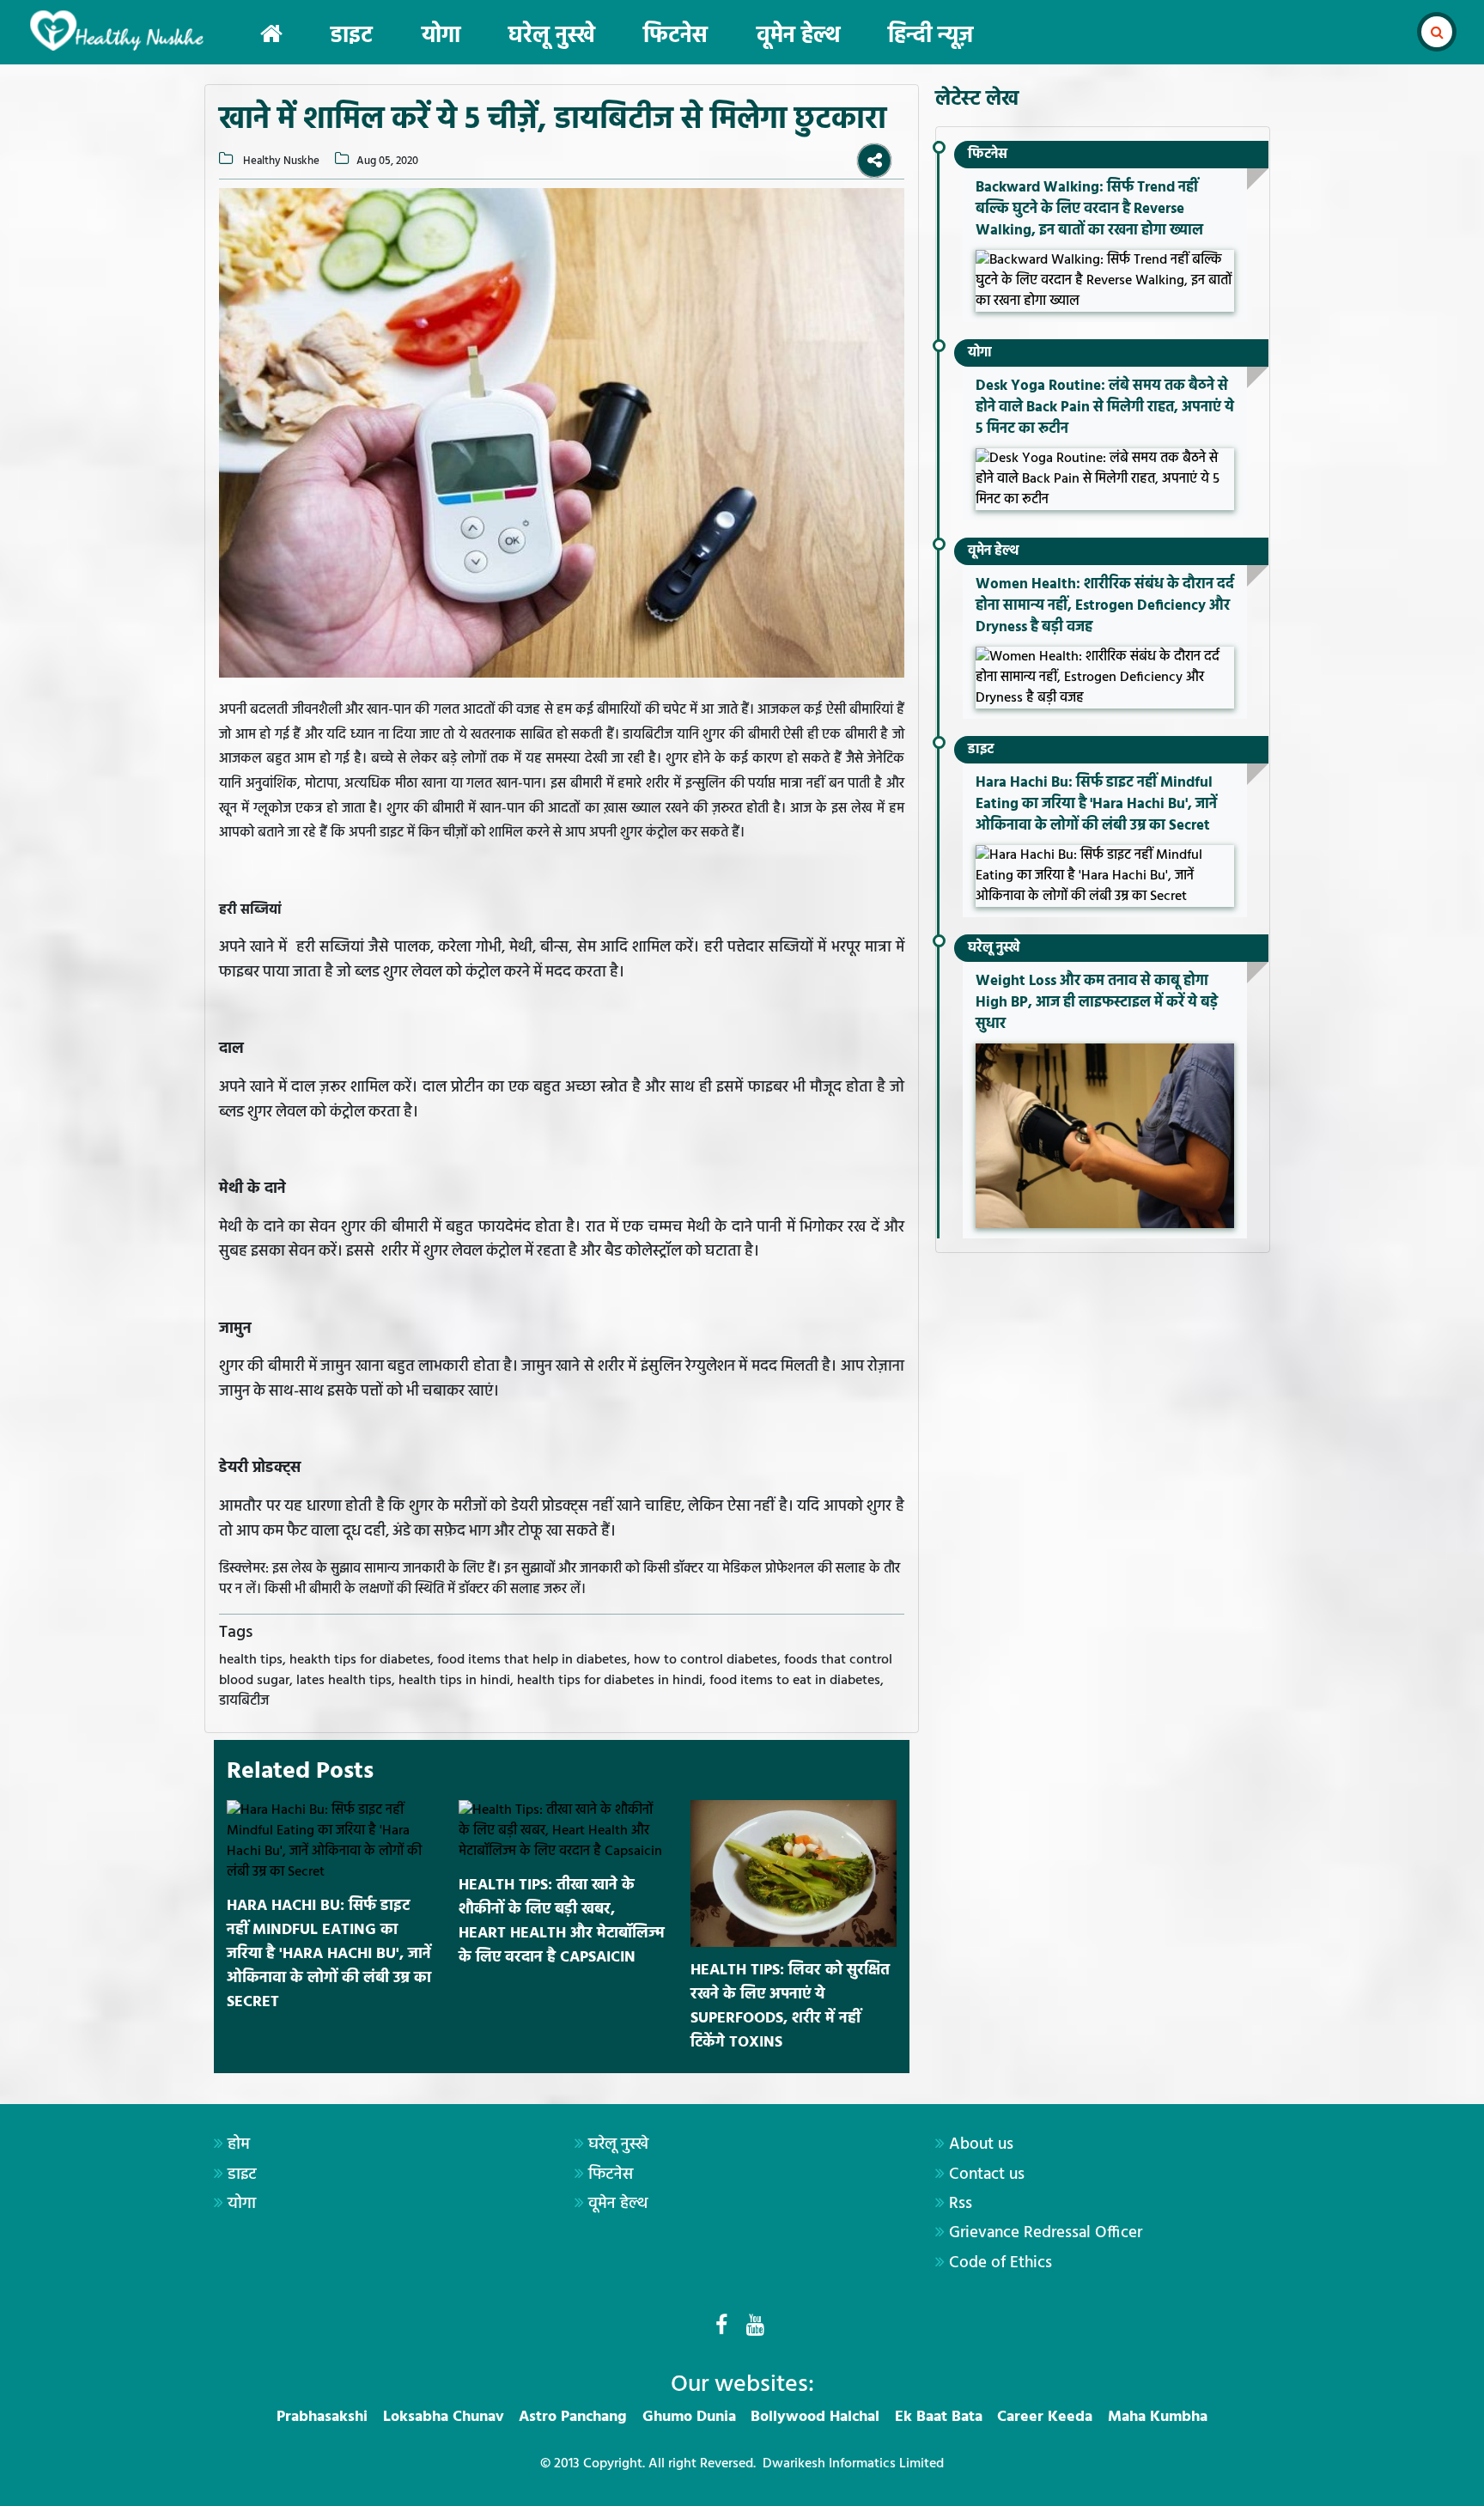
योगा (441, 36)
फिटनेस (675, 36)
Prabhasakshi (322, 2417)
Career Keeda (1045, 2417)
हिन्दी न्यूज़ (931, 36)
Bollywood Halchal (815, 2417)
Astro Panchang (573, 2417)
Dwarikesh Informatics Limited (853, 2464)
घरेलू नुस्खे (552, 36)
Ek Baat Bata (939, 2417)
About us (981, 2144)
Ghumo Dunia (689, 2417)
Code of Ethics (1000, 2263)
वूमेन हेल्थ (798, 36)
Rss (961, 2204)
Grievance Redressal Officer (1046, 2233)
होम (239, 2144)
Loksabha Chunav (444, 2417)
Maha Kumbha (1158, 2417)
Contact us (987, 2175)
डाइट (352, 36)
